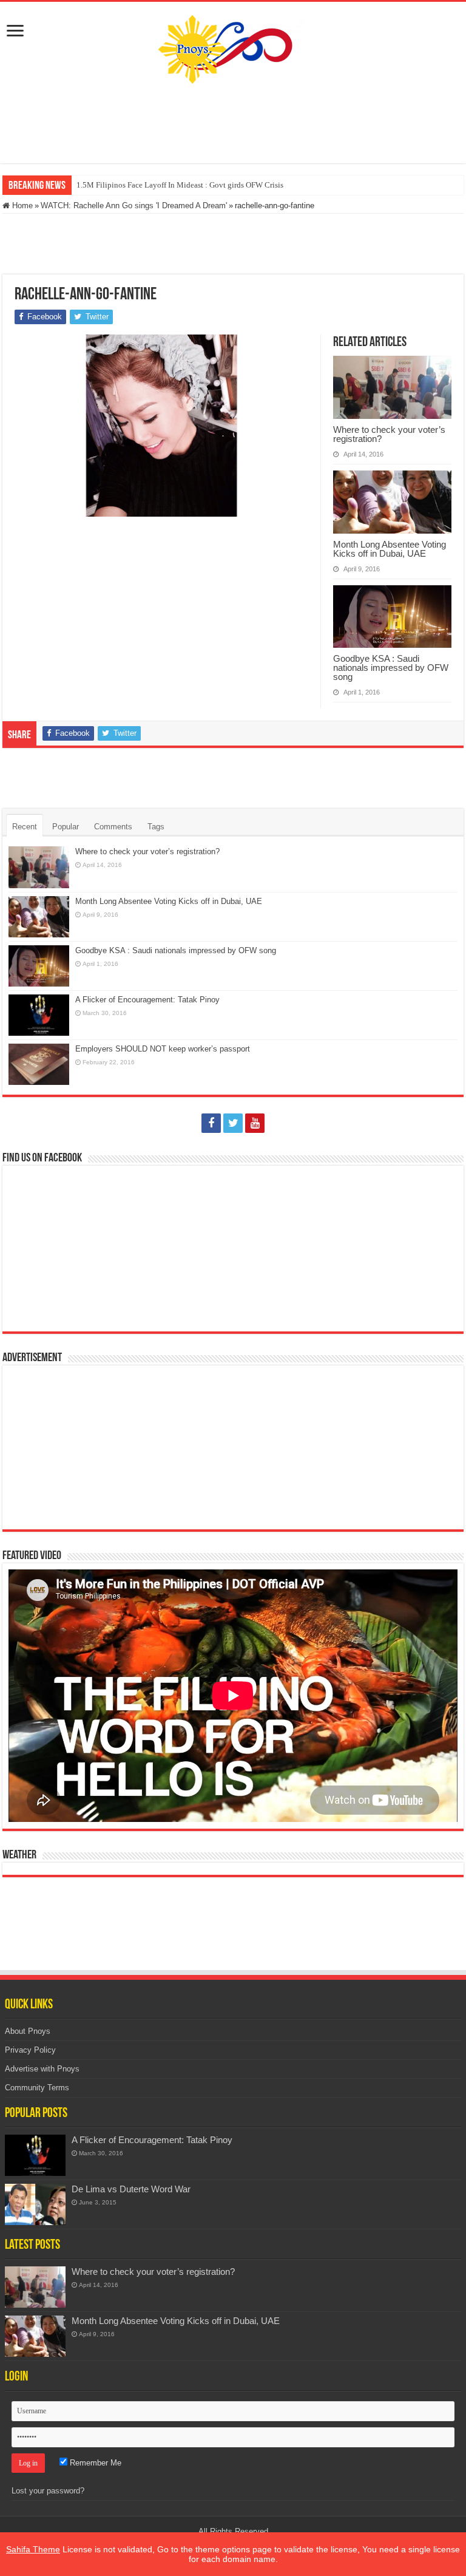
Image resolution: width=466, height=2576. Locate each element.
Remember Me (94, 2463)
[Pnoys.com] (233, 49)
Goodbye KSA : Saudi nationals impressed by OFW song (391, 668)
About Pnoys (28, 2031)
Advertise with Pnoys (42, 2069)
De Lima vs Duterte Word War (131, 2189)
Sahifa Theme (33, 2549)
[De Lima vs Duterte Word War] (35, 2204)
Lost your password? (48, 2491)
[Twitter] (233, 1123)
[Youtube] (255, 1123)
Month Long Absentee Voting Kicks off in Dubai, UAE (390, 549)
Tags (156, 827)
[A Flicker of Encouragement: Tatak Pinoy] (35, 2155)
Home (21, 206)
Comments (113, 827)
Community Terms (37, 2088)
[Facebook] (211, 1123)
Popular (66, 827)
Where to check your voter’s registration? (389, 434)
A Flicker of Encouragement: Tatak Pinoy (147, 1000)
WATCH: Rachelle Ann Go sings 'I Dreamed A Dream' (134, 206)
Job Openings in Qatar (113, 185)
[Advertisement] (233, 124)
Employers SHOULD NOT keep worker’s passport (163, 1049)
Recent (25, 827)
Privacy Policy (30, 2050)
